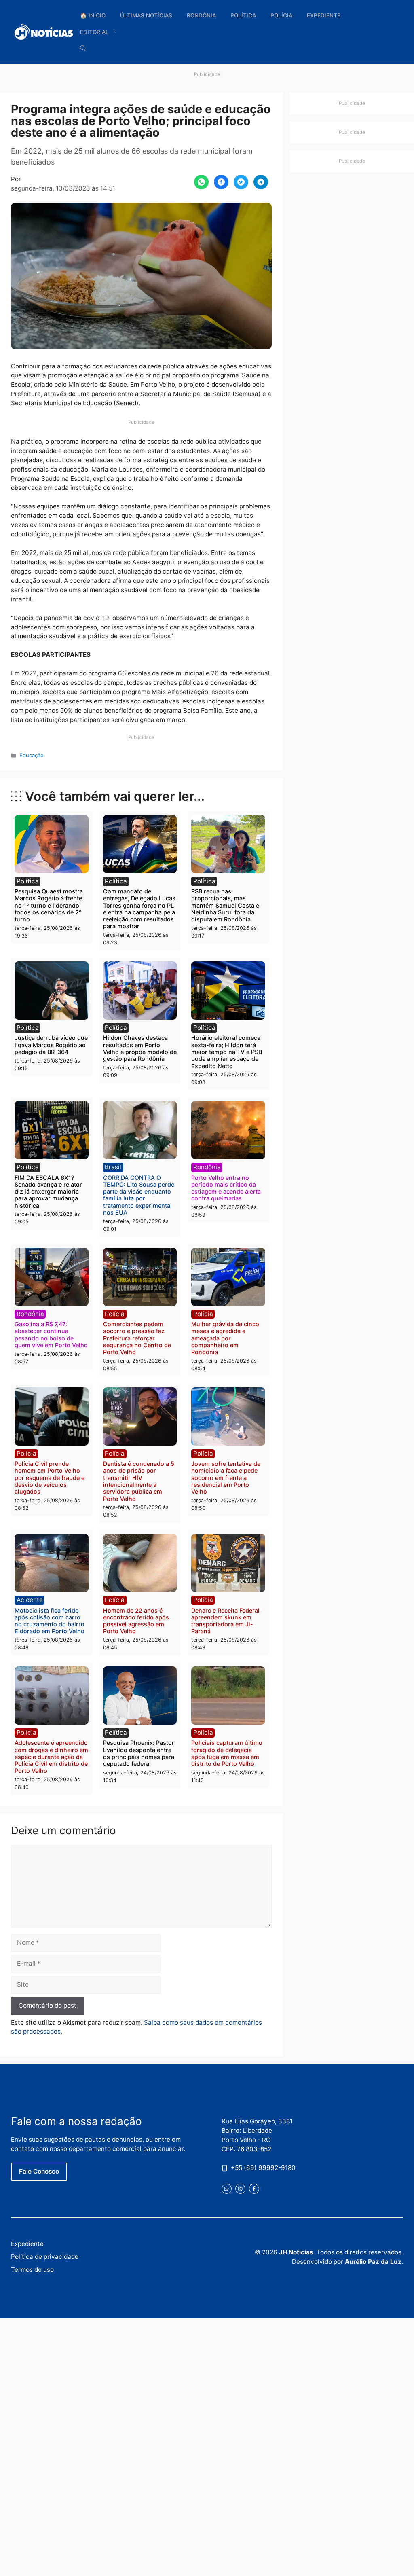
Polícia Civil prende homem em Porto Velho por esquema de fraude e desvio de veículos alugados (50, 1477)
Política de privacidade (45, 2257)
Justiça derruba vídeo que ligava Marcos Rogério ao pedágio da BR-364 (51, 1045)
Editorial (94, 32)
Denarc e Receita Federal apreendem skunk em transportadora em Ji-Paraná (225, 1621)
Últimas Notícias (146, 15)
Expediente (324, 15)
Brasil (113, 1167)
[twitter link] (227, 2189)
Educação (32, 755)
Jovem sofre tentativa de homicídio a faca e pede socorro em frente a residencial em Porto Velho (226, 1477)
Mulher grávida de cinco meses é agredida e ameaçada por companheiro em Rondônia (225, 1338)
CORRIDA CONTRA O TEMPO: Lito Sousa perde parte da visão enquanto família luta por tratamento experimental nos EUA (139, 1195)
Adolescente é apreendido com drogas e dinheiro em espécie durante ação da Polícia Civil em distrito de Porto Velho (51, 1757)
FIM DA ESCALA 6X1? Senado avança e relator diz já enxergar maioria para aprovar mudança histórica (48, 1192)
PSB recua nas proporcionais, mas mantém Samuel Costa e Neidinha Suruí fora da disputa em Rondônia (225, 905)
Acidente (30, 1600)
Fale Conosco (39, 2171)
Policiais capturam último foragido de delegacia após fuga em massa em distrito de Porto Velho (227, 1753)
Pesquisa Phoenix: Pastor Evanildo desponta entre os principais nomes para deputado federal (139, 1753)
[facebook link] (254, 2189)
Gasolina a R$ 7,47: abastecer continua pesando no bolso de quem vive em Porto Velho (51, 1335)
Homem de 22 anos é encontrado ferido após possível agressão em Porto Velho (136, 1621)
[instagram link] (240, 2189)
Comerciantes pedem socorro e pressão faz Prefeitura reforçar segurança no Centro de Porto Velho (137, 1338)
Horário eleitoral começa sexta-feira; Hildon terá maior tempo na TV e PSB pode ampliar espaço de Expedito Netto (227, 1052)
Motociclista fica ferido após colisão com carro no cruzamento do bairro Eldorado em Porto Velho (50, 1621)
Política (243, 15)
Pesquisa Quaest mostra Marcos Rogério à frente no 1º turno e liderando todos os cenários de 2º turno (49, 905)
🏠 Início (93, 15)
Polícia (281, 15)
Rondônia (201, 15)
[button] (83, 48)
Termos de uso (32, 2270)
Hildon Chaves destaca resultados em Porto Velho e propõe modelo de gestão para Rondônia (140, 1048)
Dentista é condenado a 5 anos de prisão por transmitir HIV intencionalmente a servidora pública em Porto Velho (139, 1481)
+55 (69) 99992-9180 (263, 2168)
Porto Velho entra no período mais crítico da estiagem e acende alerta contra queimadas (226, 1188)
